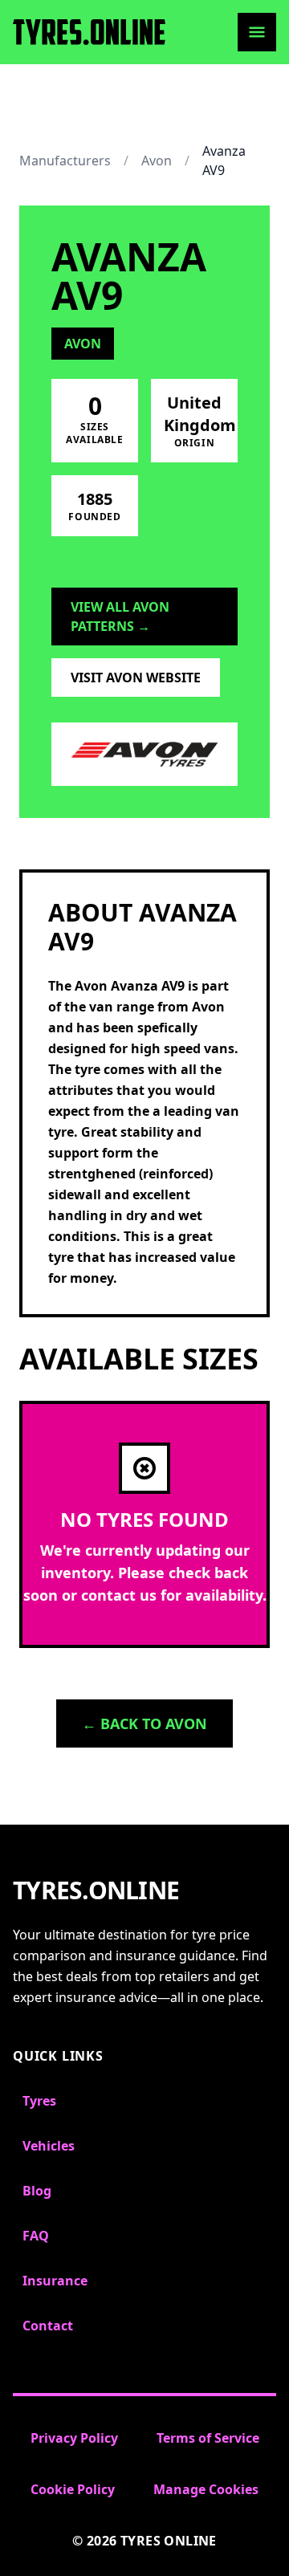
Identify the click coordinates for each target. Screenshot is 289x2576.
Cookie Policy (73, 2489)
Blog (37, 2191)
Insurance (55, 2281)
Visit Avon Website (136, 678)
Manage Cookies (206, 2489)
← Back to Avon (144, 1723)
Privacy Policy (74, 2438)
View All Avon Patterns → (120, 617)
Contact (48, 2326)
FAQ (36, 2236)
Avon (157, 161)
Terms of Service (208, 2438)
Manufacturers (65, 161)
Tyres (39, 2101)
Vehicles (49, 2146)
